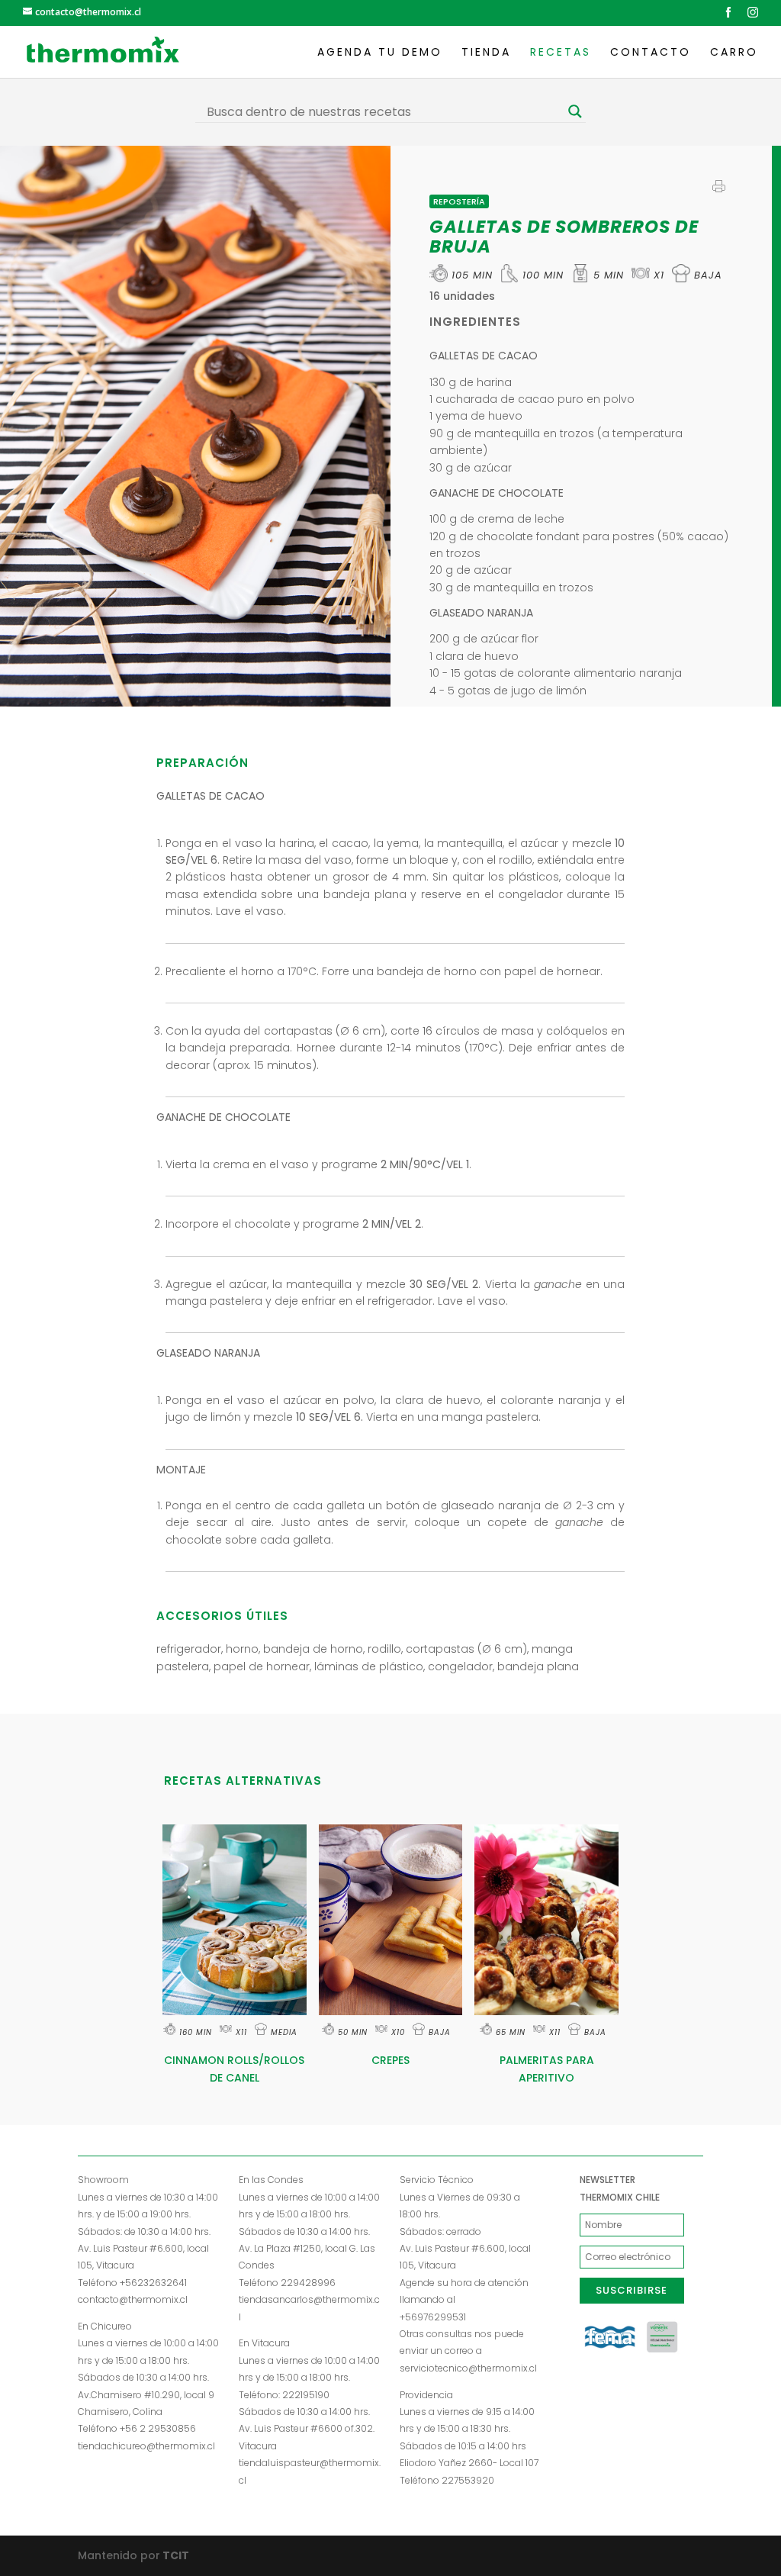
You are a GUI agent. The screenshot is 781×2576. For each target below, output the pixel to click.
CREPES (390, 2060)
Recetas (561, 53)
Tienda (486, 53)
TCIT (175, 2555)
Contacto (651, 53)
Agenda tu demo (380, 53)
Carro (734, 53)
